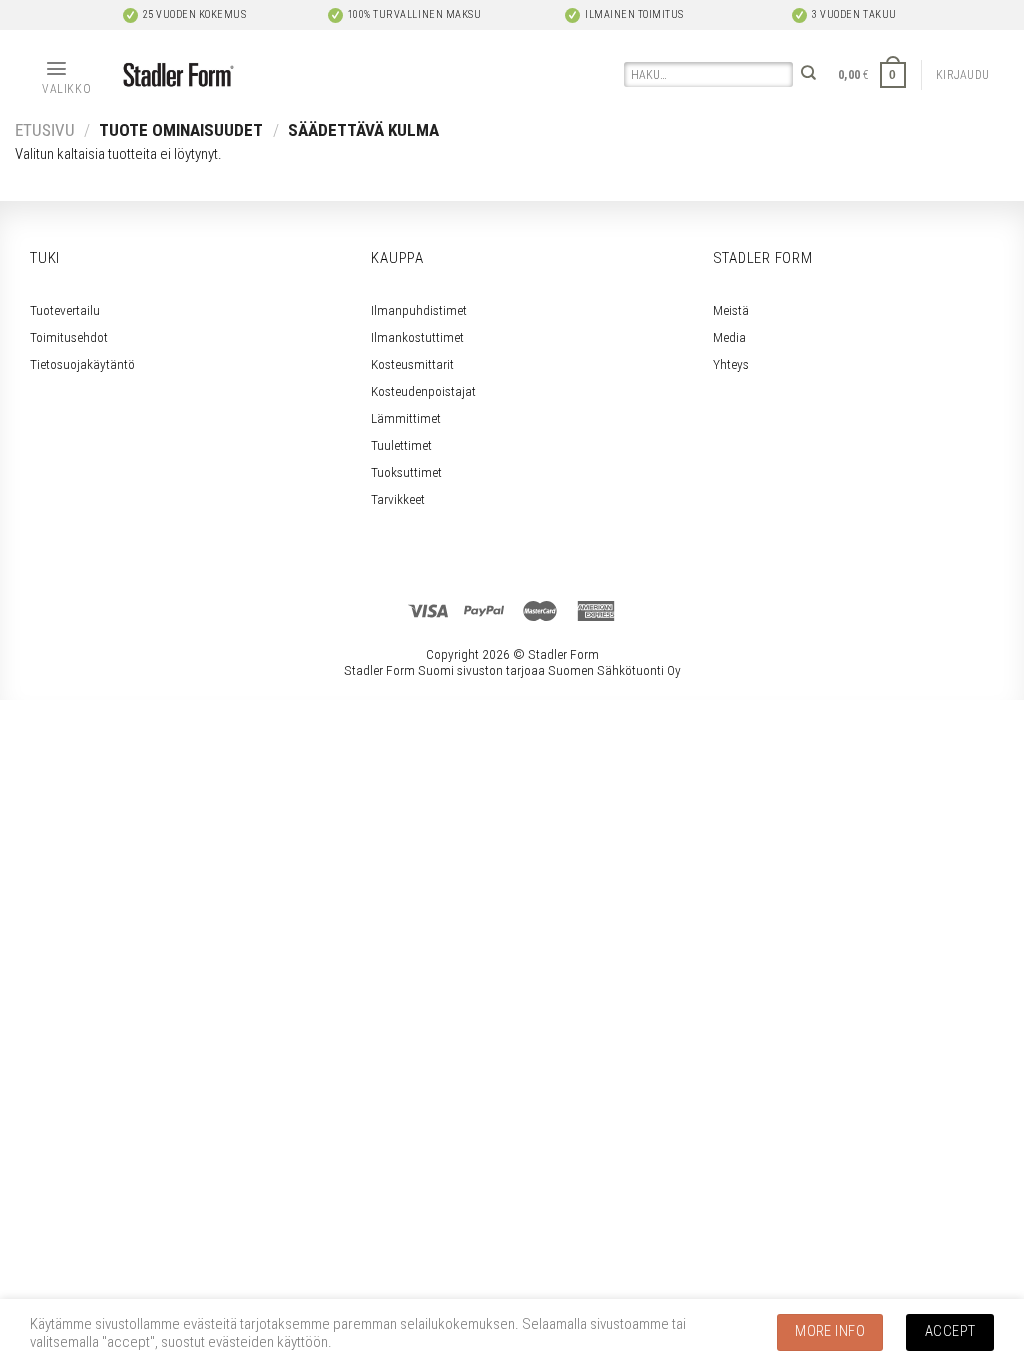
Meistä (731, 310)
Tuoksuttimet (406, 472)
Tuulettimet (401, 445)
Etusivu (45, 130)
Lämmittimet (406, 418)
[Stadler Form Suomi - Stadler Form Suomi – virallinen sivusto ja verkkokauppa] (178, 75)
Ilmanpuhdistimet (419, 310)
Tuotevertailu (65, 310)
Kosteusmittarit (412, 364)
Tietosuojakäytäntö (82, 364)
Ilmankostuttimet (417, 337)
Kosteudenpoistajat (423, 391)
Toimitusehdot (69, 337)
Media (729, 337)
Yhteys (731, 364)
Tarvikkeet (398, 499)
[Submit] (808, 75)
